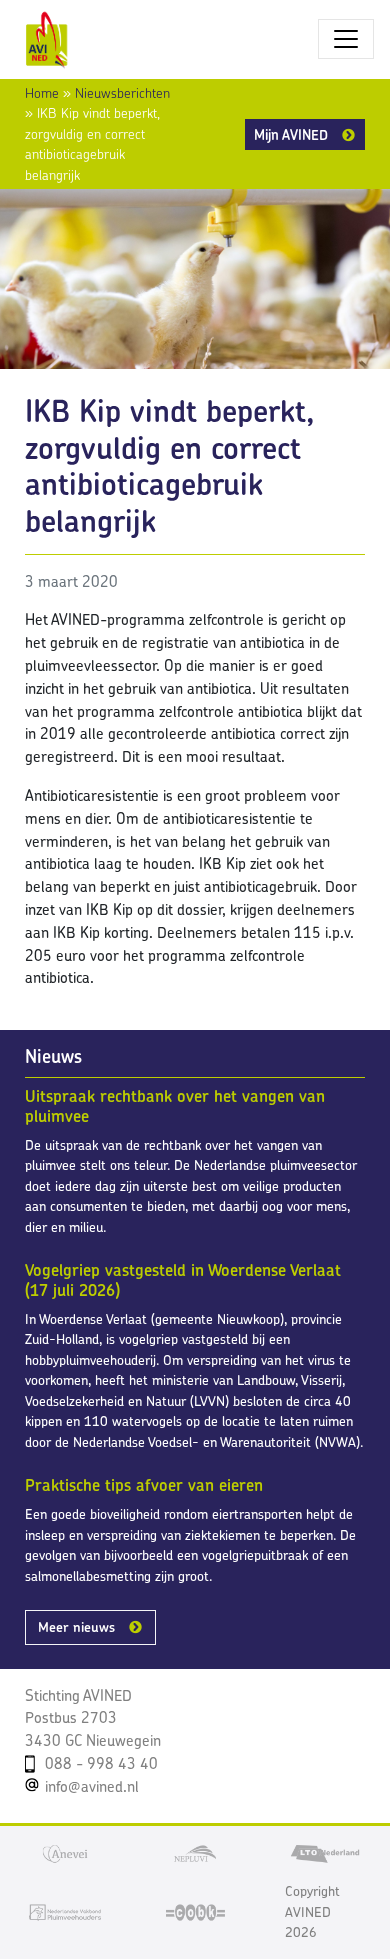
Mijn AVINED (291, 134)
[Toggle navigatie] (346, 39)
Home (42, 93)
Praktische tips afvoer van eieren (144, 1485)
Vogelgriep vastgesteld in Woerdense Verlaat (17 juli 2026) (183, 1280)
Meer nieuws (76, 1627)
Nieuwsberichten (122, 93)
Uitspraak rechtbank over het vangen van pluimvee (175, 1106)
